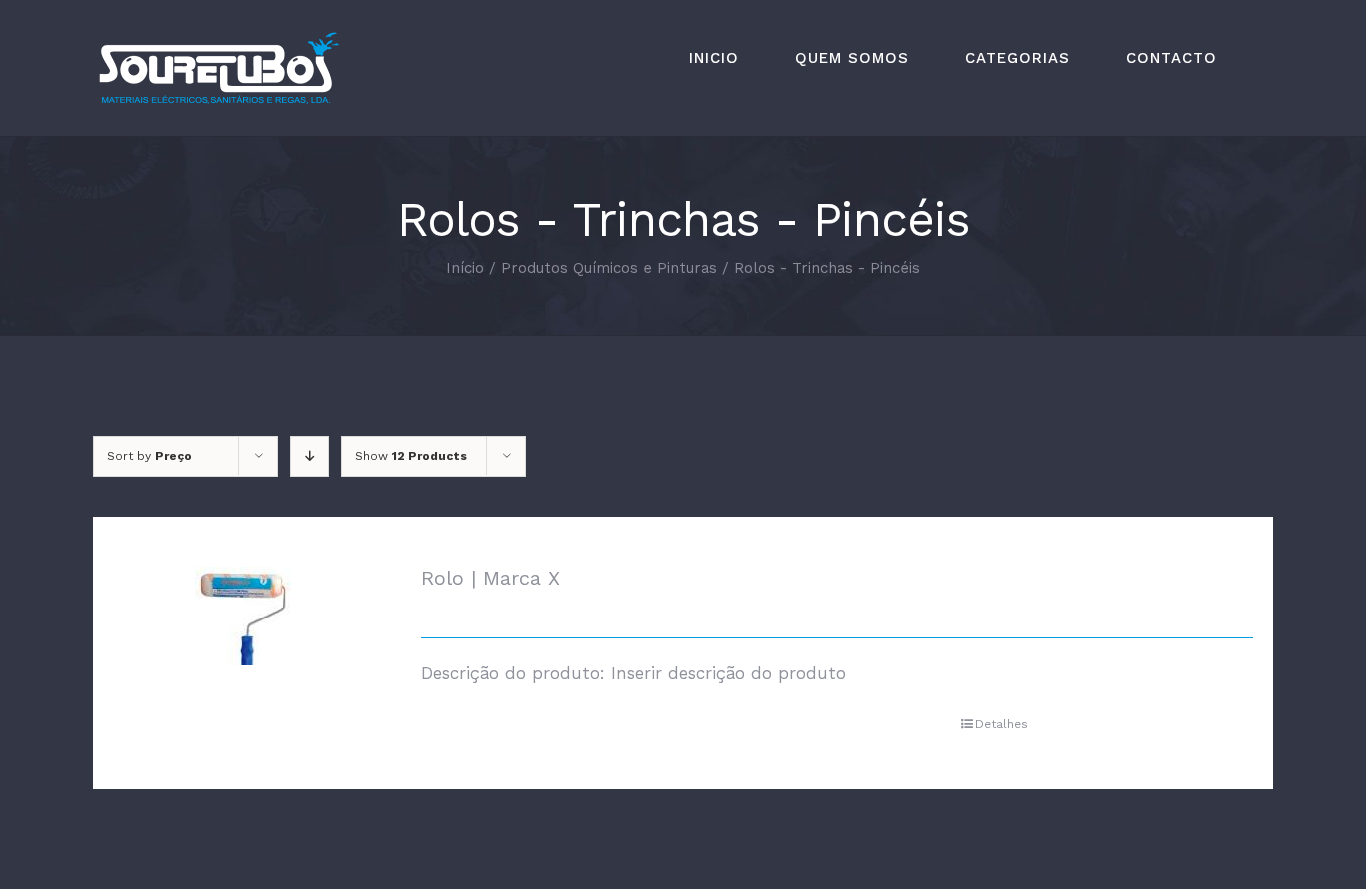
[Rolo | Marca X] (244, 616)
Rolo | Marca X (490, 578)
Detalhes (1001, 724)
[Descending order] (309, 456)
